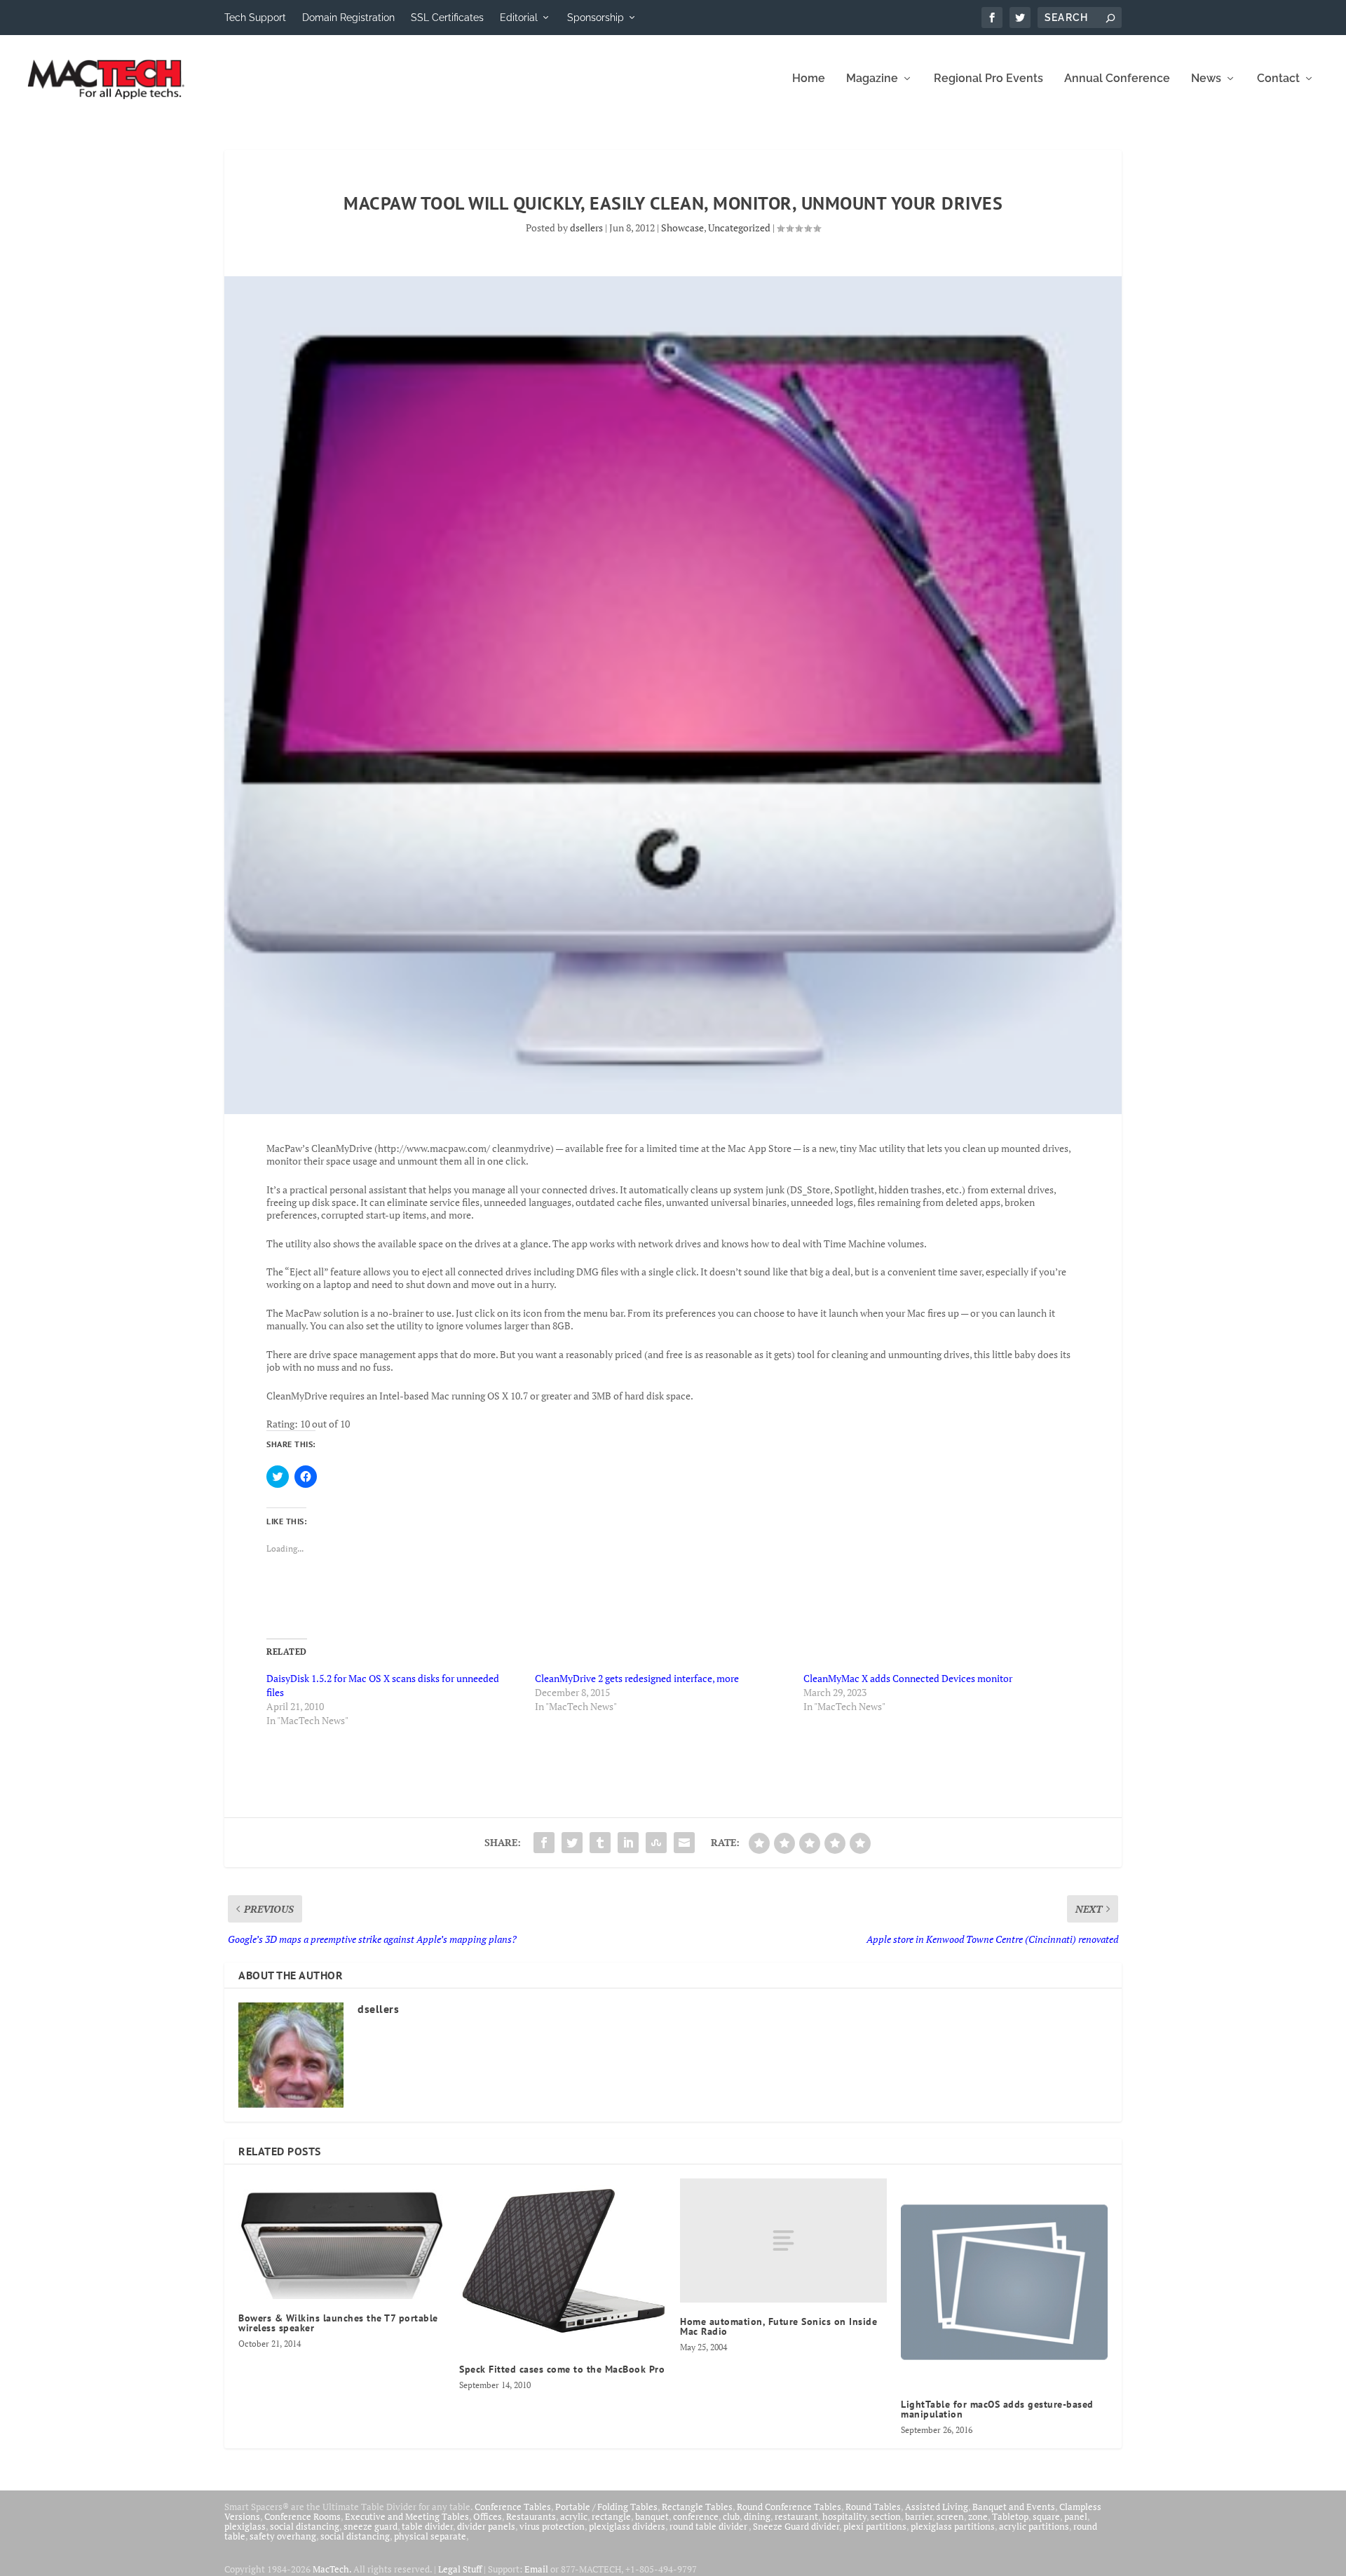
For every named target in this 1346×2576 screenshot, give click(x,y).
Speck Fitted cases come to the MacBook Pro (562, 2369)
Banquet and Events (1014, 2507)
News (1206, 79)
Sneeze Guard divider (796, 2526)
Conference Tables (513, 2507)
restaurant (796, 2516)
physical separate (430, 2536)
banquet (652, 2516)
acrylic (574, 2516)
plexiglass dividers (627, 2526)
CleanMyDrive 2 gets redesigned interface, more (637, 1678)
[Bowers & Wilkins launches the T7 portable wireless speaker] (342, 2239)
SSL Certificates (447, 18)
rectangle (611, 2516)
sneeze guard (371, 2526)
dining (757, 2516)
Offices (488, 2516)
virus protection (552, 2526)
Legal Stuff (460, 2569)
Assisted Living (937, 2507)
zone (978, 2516)
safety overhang (283, 2536)
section (886, 2516)
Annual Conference (1117, 79)
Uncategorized (739, 228)
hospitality (844, 2516)
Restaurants (531, 2516)
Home (809, 79)
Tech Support (255, 18)
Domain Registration (348, 18)
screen (950, 2516)
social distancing (305, 2526)
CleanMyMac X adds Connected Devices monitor (908, 1678)
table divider (427, 2526)
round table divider (709, 2526)
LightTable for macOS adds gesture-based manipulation (997, 2409)
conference (696, 2516)
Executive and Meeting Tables (407, 2516)
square (1046, 2516)
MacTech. (332, 2569)
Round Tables (873, 2507)
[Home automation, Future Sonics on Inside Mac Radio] (783, 2241)
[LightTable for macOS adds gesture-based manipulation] (1004, 2282)
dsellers (586, 228)
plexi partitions (875, 2526)
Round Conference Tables (789, 2507)
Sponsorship (596, 18)
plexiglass (245, 2526)
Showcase (682, 228)
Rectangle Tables (697, 2507)
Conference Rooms (302, 2516)
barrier (919, 2516)
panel (1076, 2516)
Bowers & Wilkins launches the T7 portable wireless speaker (338, 2323)
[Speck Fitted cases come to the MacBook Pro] (563, 2264)
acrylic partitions (1034, 2526)
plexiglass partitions (953, 2526)
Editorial (519, 18)
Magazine (872, 79)
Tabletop (1010, 2516)
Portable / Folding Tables (606, 2507)
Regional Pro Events (988, 79)
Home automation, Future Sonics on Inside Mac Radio (779, 2326)
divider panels (486, 2526)
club (731, 2516)
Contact (1278, 79)
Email (536, 2569)
